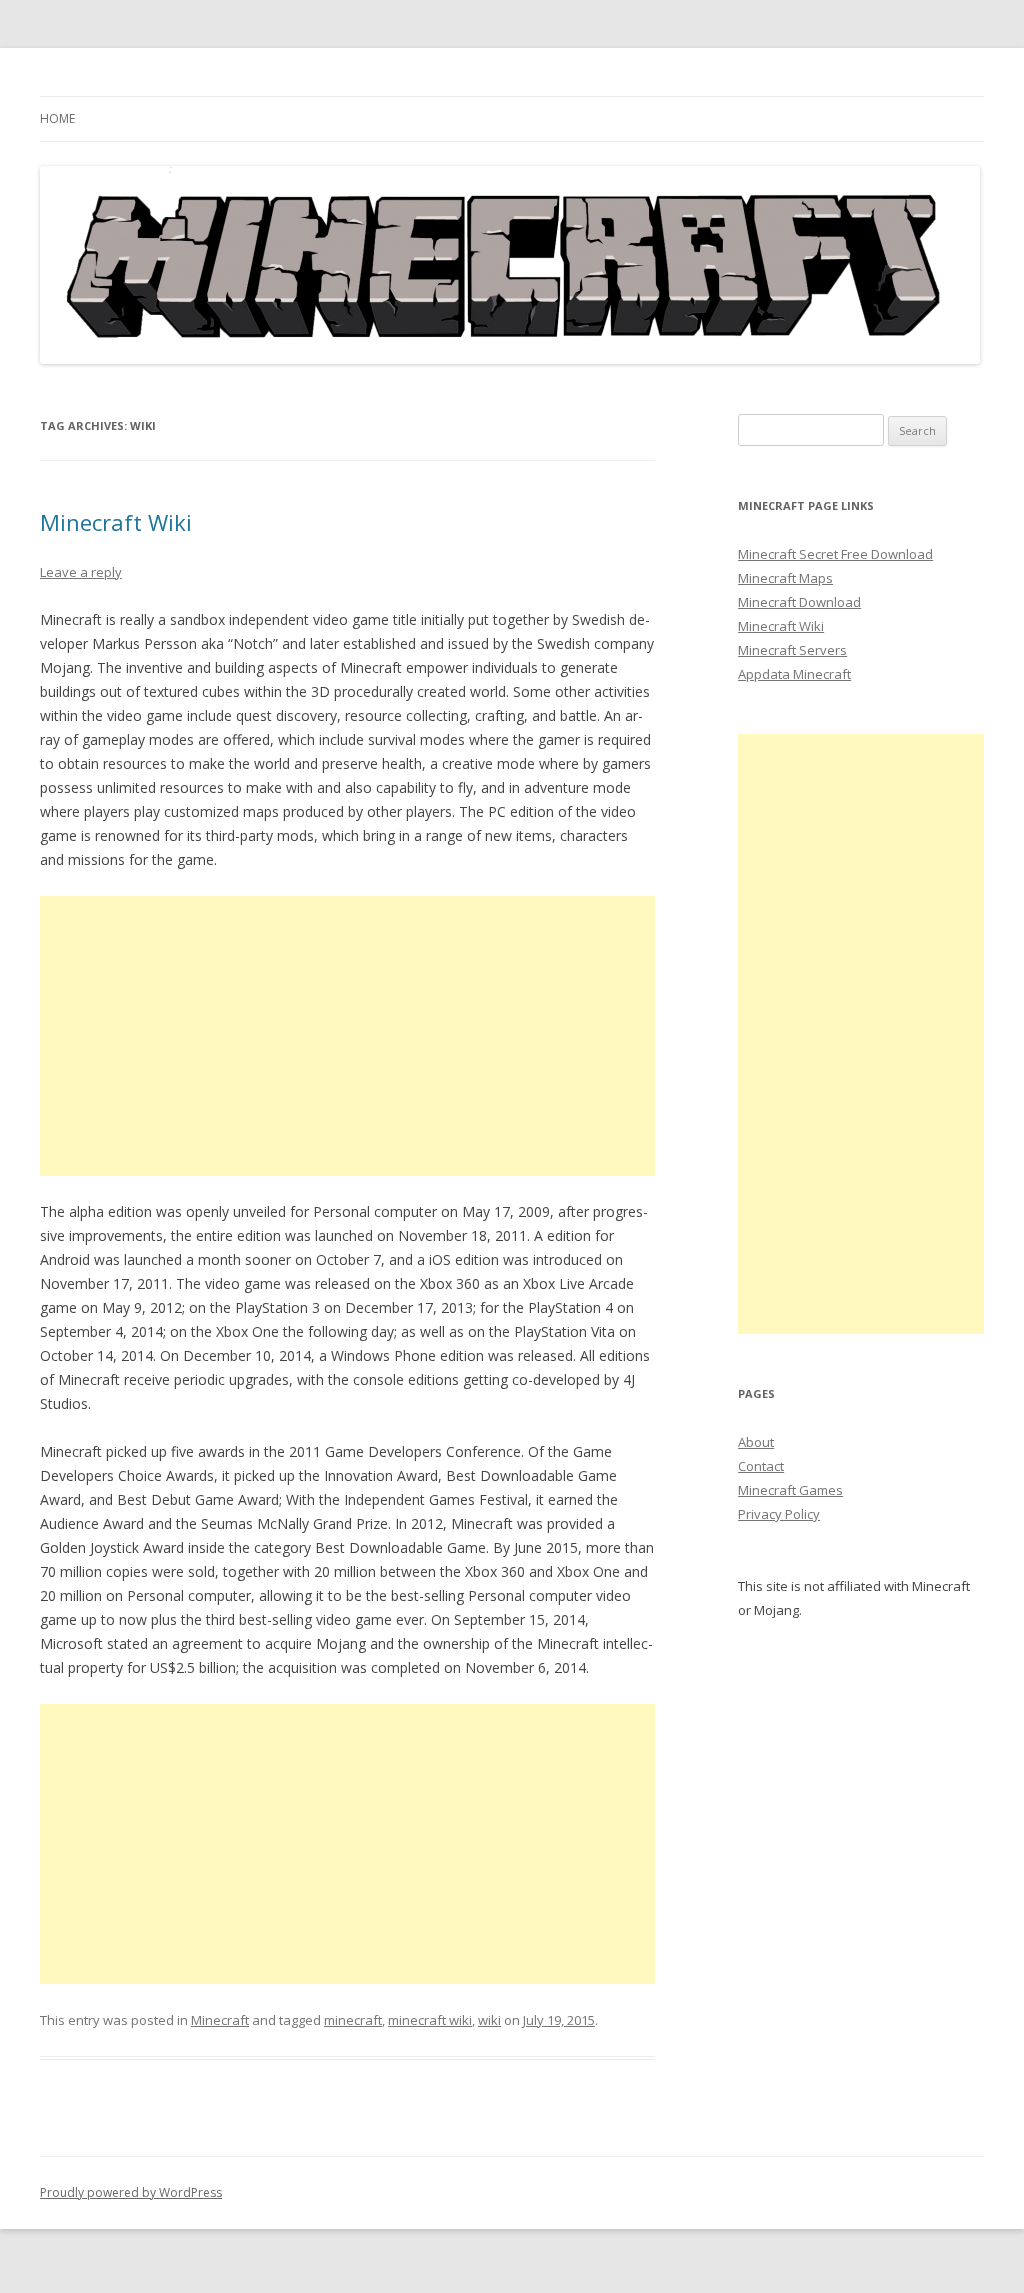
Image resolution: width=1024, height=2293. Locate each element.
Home (57, 118)
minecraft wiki (430, 2020)
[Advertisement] (347, 1036)
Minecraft (220, 2020)
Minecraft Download (799, 602)
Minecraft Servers (792, 650)
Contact (761, 1466)
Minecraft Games (790, 1490)
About (756, 1442)
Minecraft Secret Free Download (835, 554)
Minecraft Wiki (116, 522)
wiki (489, 2020)
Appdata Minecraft (794, 674)
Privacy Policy (779, 1514)
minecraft (353, 2020)
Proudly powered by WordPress (131, 2192)
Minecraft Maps (785, 578)
